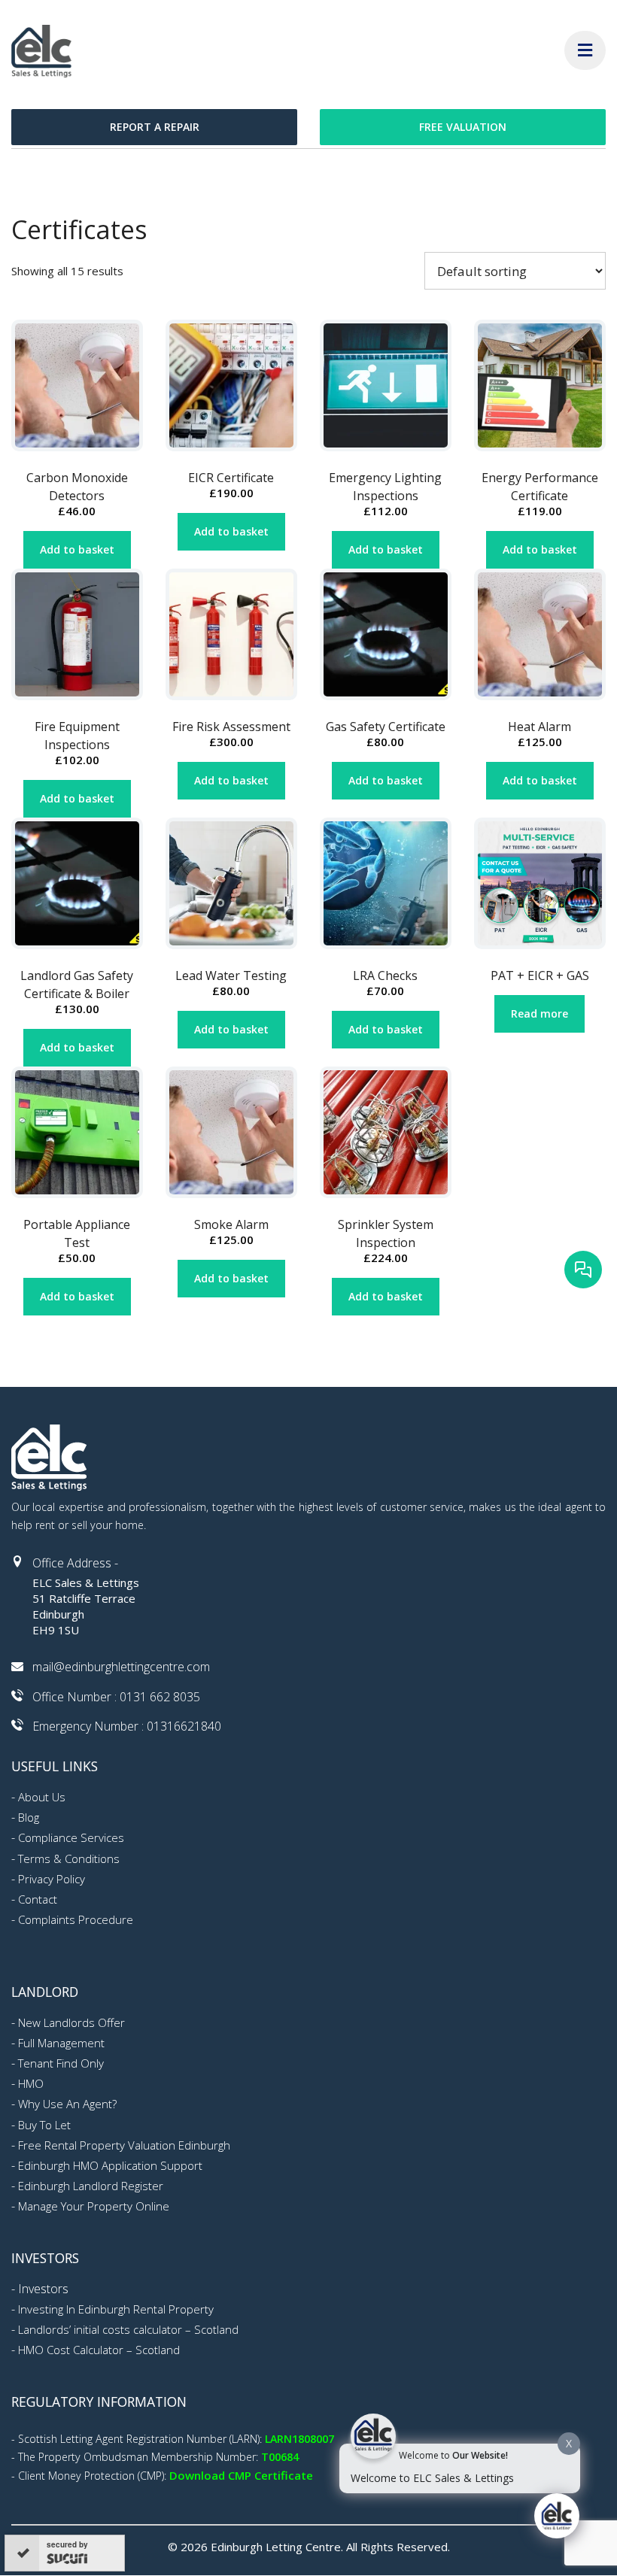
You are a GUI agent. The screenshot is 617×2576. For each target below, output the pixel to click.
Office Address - (75, 1563)
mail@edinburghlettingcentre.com (121, 1667)
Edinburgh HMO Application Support (110, 2165)
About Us (42, 1797)
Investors (43, 2289)
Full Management (61, 2043)
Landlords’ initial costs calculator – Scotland (128, 2329)
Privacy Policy (52, 1879)
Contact (38, 1899)
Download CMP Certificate (241, 2475)
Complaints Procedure (76, 1919)
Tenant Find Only (61, 2063)
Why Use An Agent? (67, 2104)
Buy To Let (44, 2125)
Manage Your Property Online (94, 2206)
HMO (31, 2083)
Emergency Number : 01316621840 (127, 1726)
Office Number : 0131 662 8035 (116, 1697)
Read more (539, 1013)
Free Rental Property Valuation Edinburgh (124, 2145)
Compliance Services (71, 1837)
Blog (29, 1817)
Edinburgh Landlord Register (91, 2186)
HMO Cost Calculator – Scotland (99, 2350)
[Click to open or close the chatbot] (557, 2516)
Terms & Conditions (69, 1858)
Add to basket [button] (77, 549)
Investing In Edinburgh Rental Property (116, 2309)
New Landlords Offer (71, 2022)
